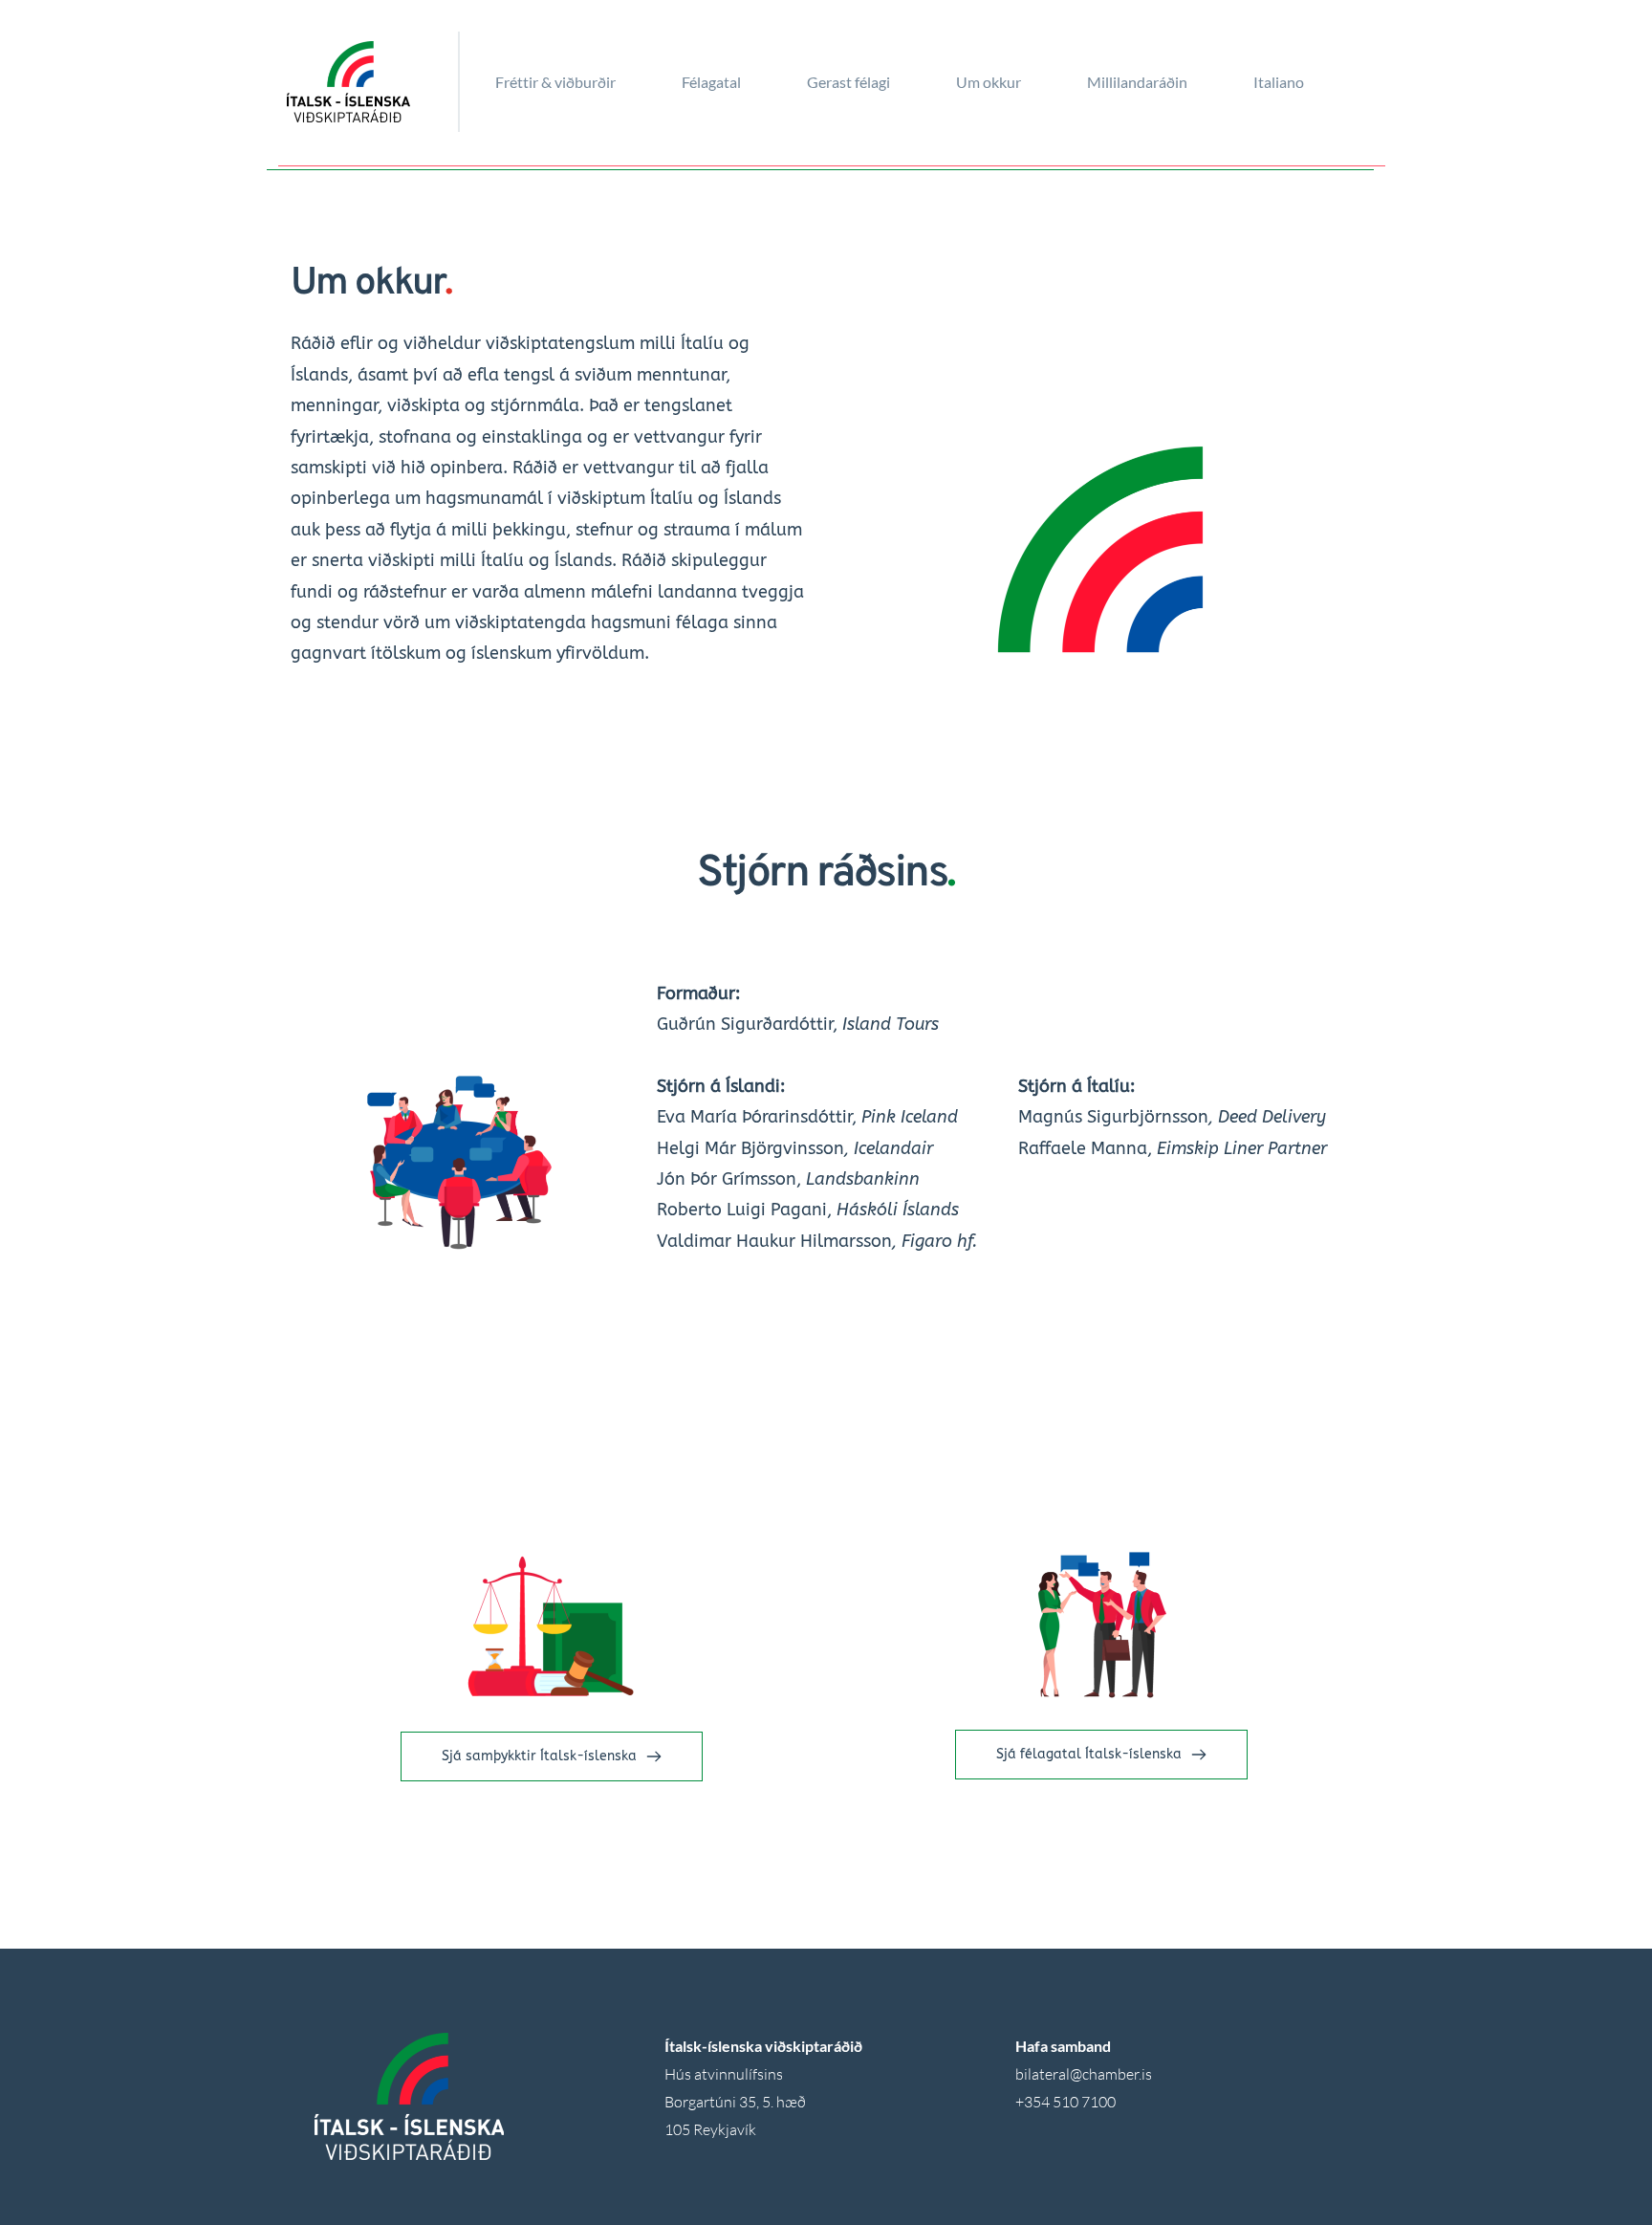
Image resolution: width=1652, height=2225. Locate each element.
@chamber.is (1111, 2074)
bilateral (1043, 2074)
